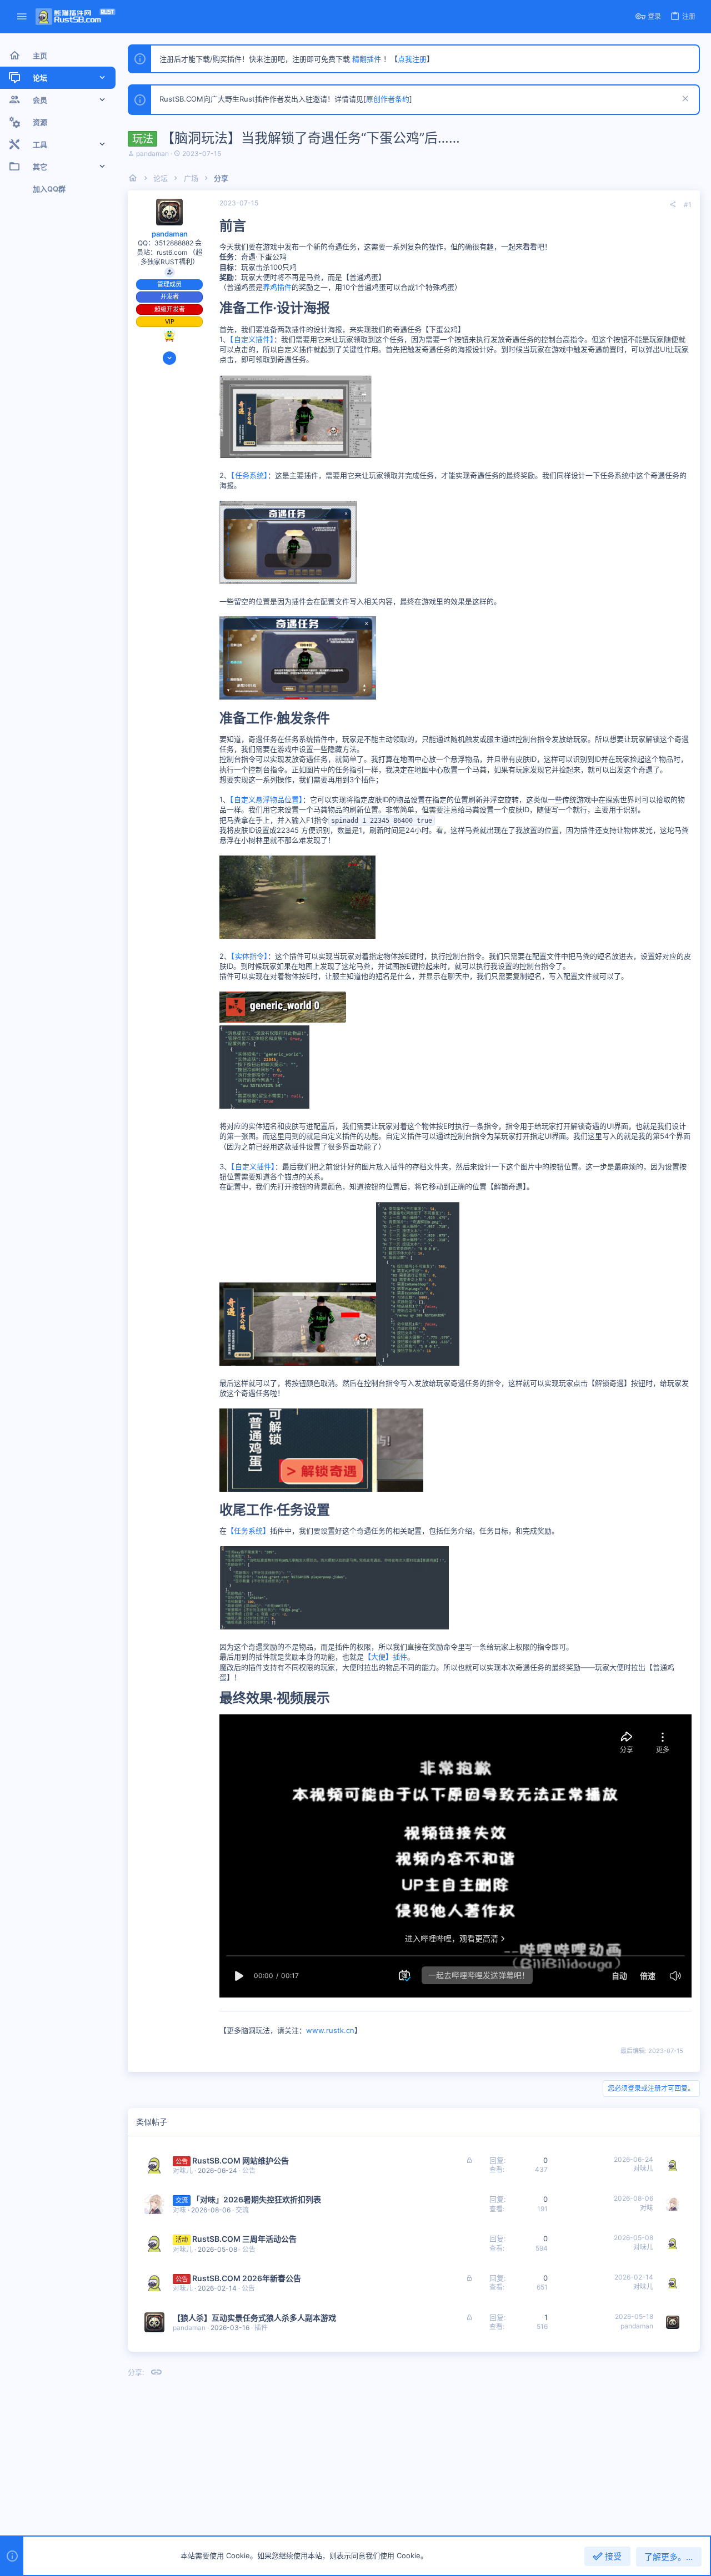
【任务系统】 (249, 475)
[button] (22, 17)
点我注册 (412, 59)
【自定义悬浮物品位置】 (266, 799)
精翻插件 (367, 59)
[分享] (673, 205)
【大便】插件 (385, 1657)
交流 (242, 2210)
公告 (249, 2170)
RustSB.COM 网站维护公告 (241, 2160)
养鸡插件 (277, 287)
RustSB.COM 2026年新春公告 (247, 2278)
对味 (179, 2210)
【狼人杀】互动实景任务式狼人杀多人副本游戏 (254, 2318)
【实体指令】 (249, 956)
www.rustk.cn (330, 2030)
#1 (688, 205)
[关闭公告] (684, 100)
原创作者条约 (388, 99)
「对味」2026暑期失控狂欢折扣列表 (257, 2199)
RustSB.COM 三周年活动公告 (244, 2239)
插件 (261, 2328)
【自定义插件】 (252, 339)
